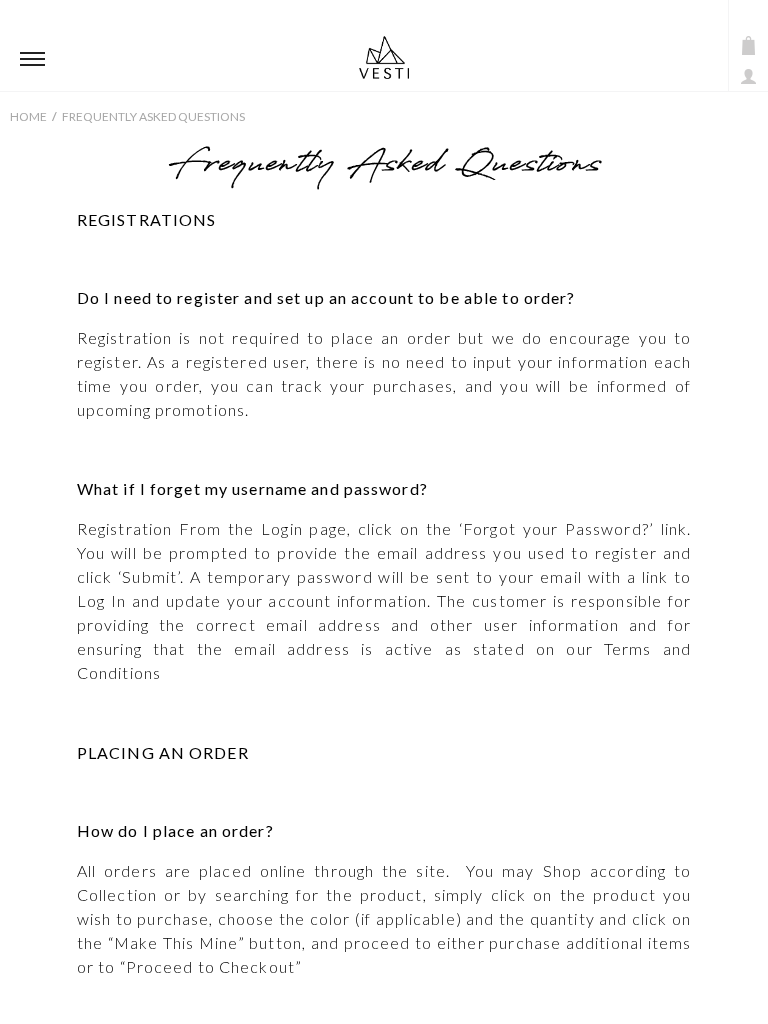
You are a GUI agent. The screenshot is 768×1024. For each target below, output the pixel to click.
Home (28, 116)
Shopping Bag (748, 45)
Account (748, 76)
